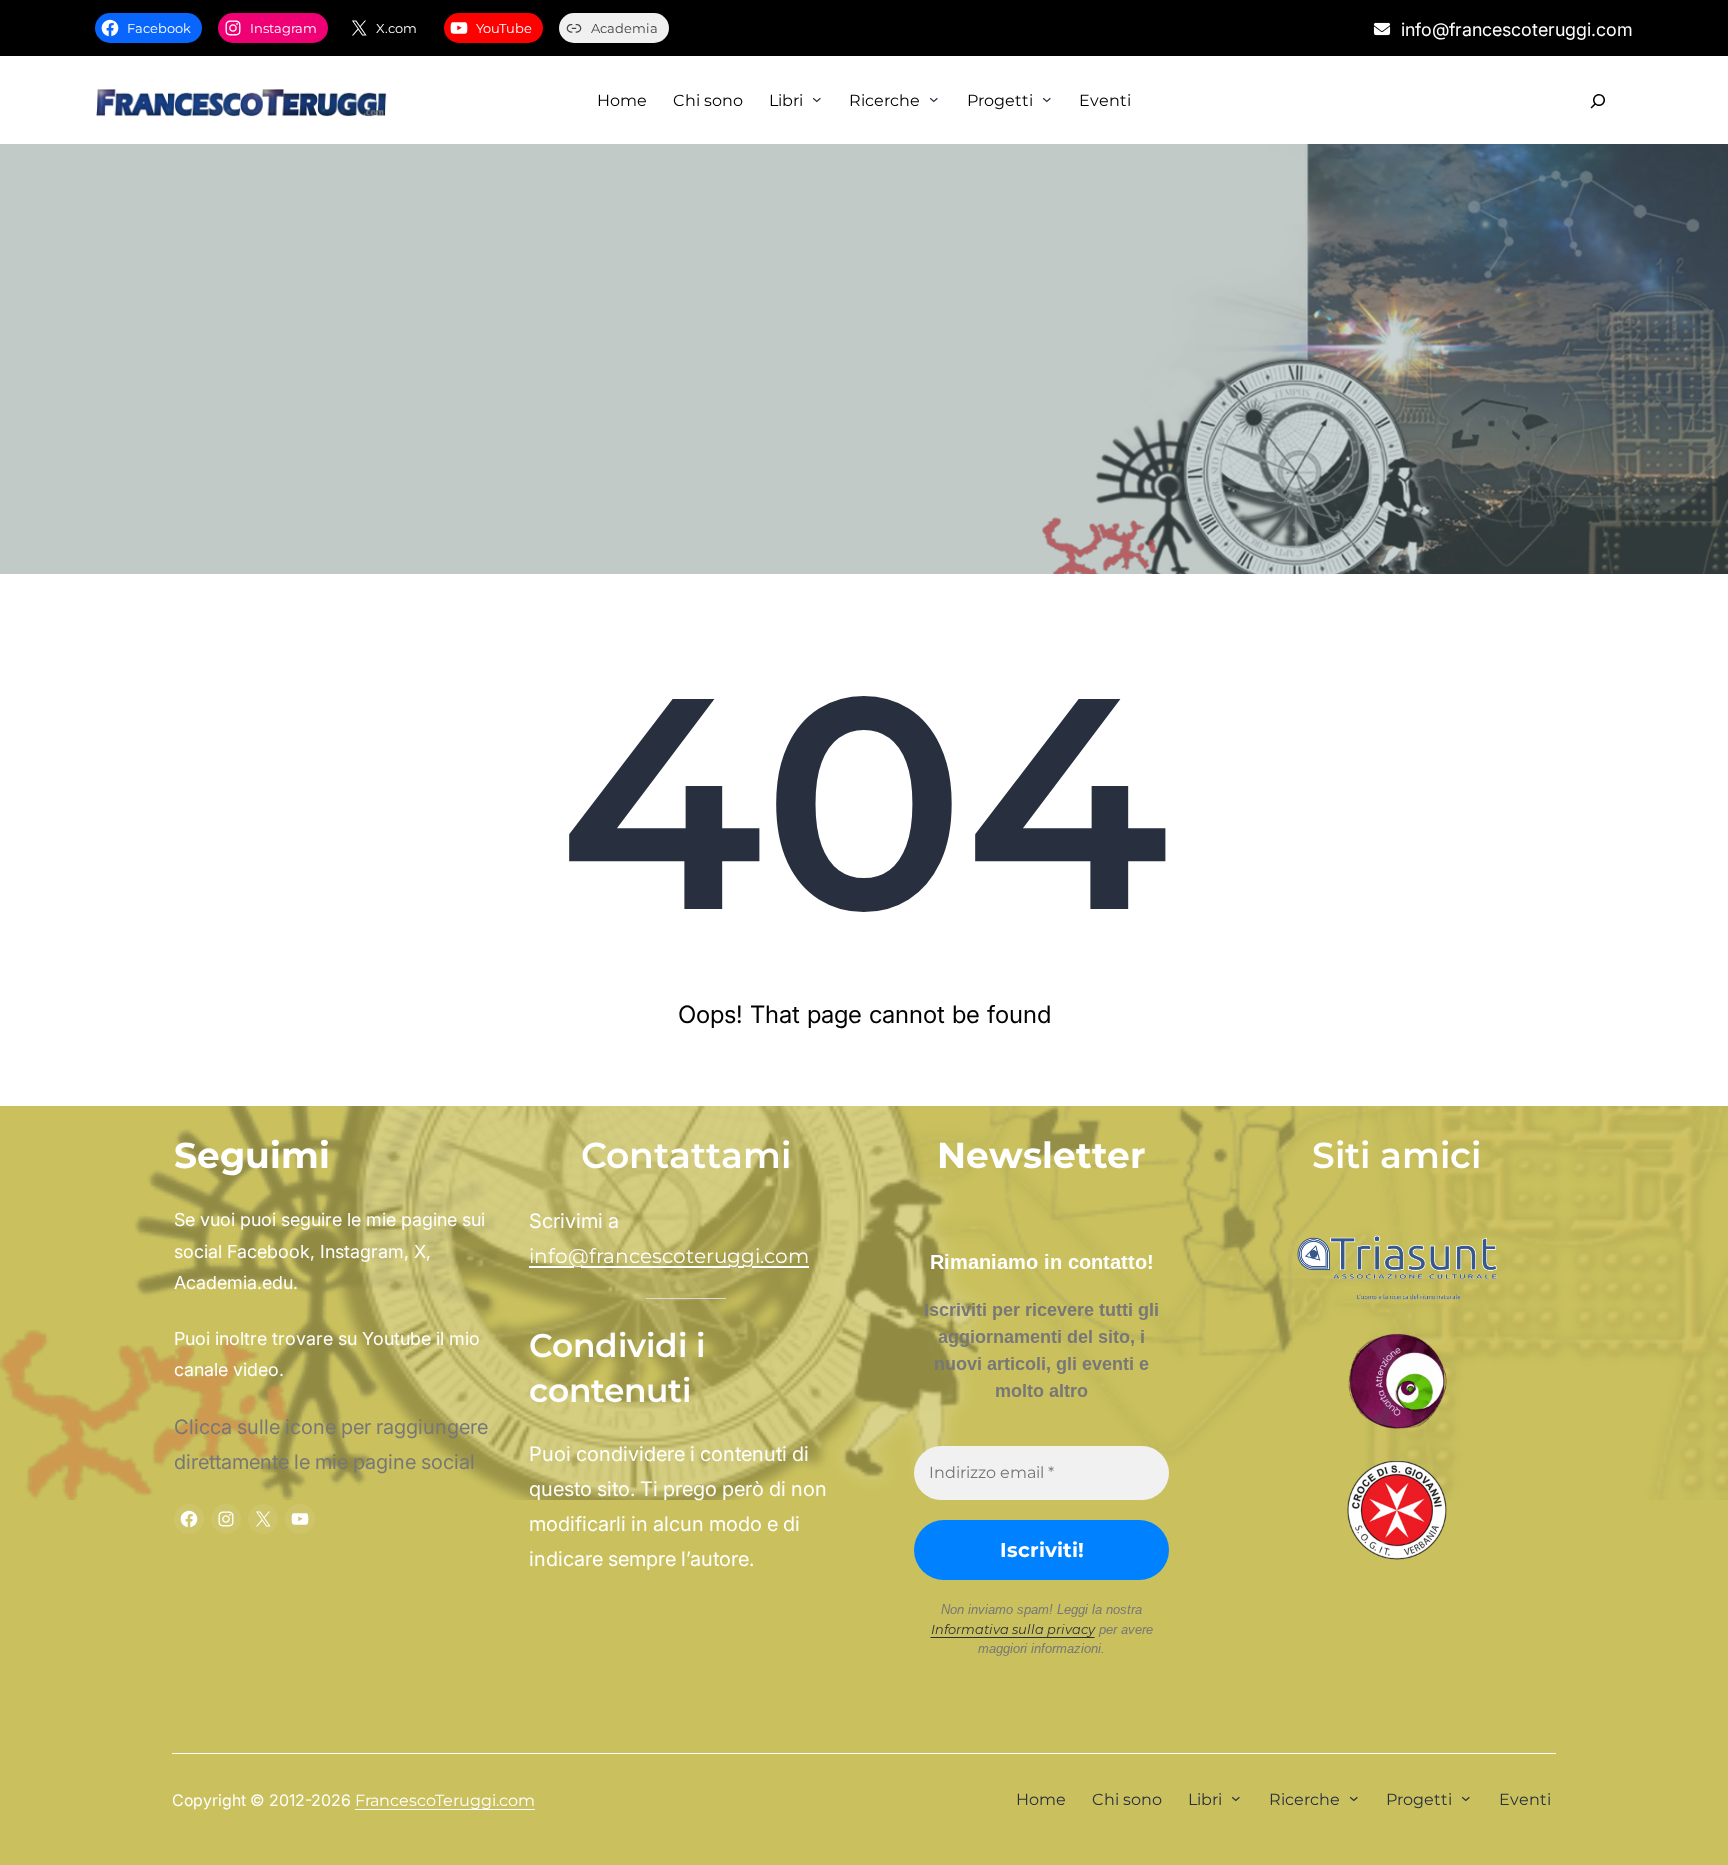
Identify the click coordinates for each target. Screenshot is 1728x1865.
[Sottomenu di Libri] (817, 99)
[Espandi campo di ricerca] (1597, 100)
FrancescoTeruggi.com (445, 1800)
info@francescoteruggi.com (669, 1256)
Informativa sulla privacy (1013, 1629)
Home (622, 100)
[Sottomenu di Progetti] (1047, 99)
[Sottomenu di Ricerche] (934, 99)
